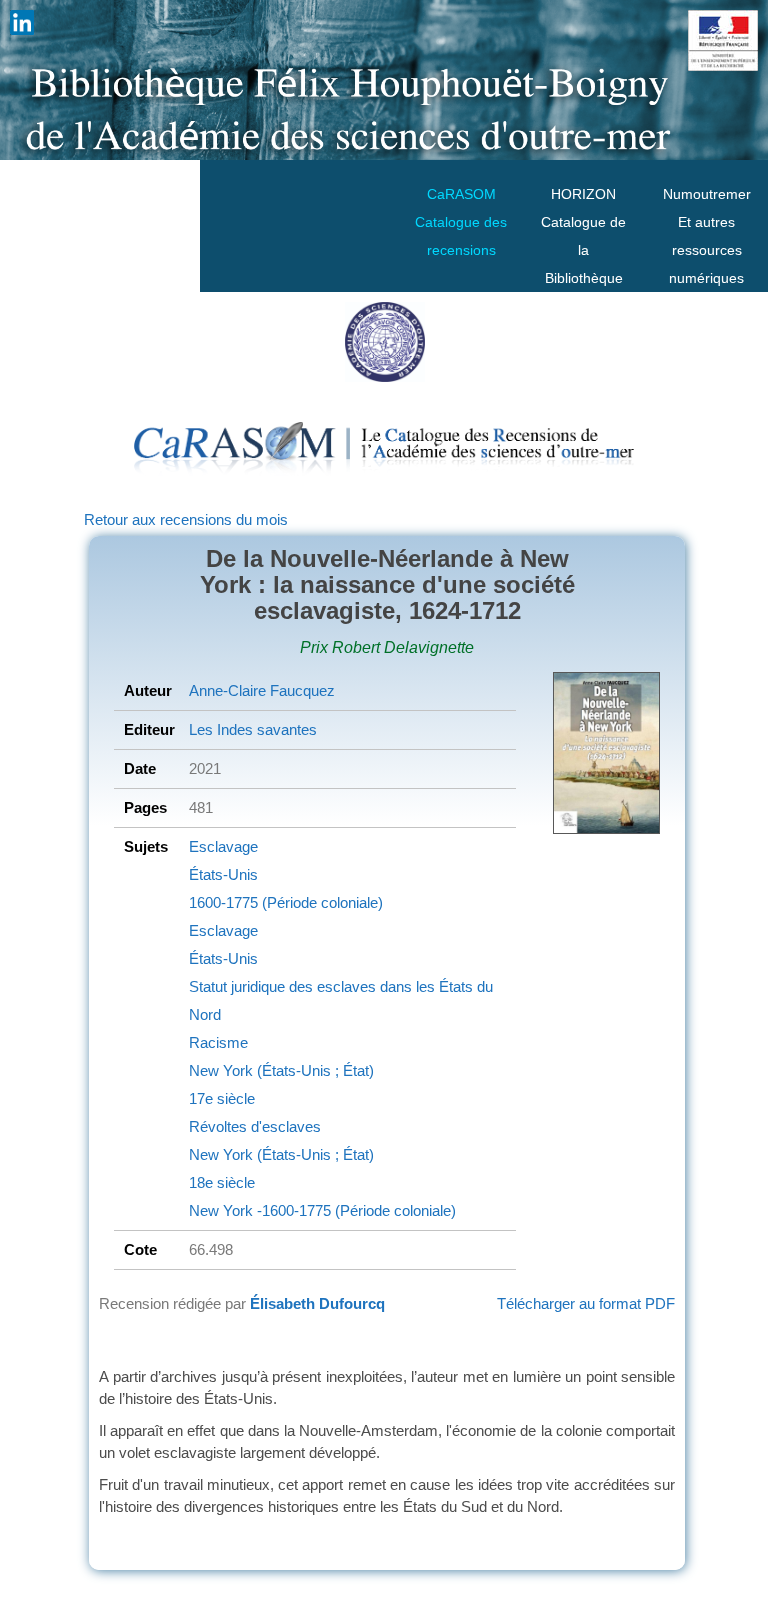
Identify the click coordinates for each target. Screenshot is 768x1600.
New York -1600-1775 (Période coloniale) (322, 1210)
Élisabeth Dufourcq (317, 1303)
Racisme (218, 1042)
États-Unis (223, 874)
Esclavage (223, 846)
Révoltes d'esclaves (255, 1126)
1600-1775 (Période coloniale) (286, 902)
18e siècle (222, 1182)
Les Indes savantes (253, 729)
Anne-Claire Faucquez (262, 690)
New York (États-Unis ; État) (281, 1070)
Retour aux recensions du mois (186, 519)
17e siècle (222, 1098)
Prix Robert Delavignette (387, 647)
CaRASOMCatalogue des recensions (461, 222)
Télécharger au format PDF (586, 1303)
